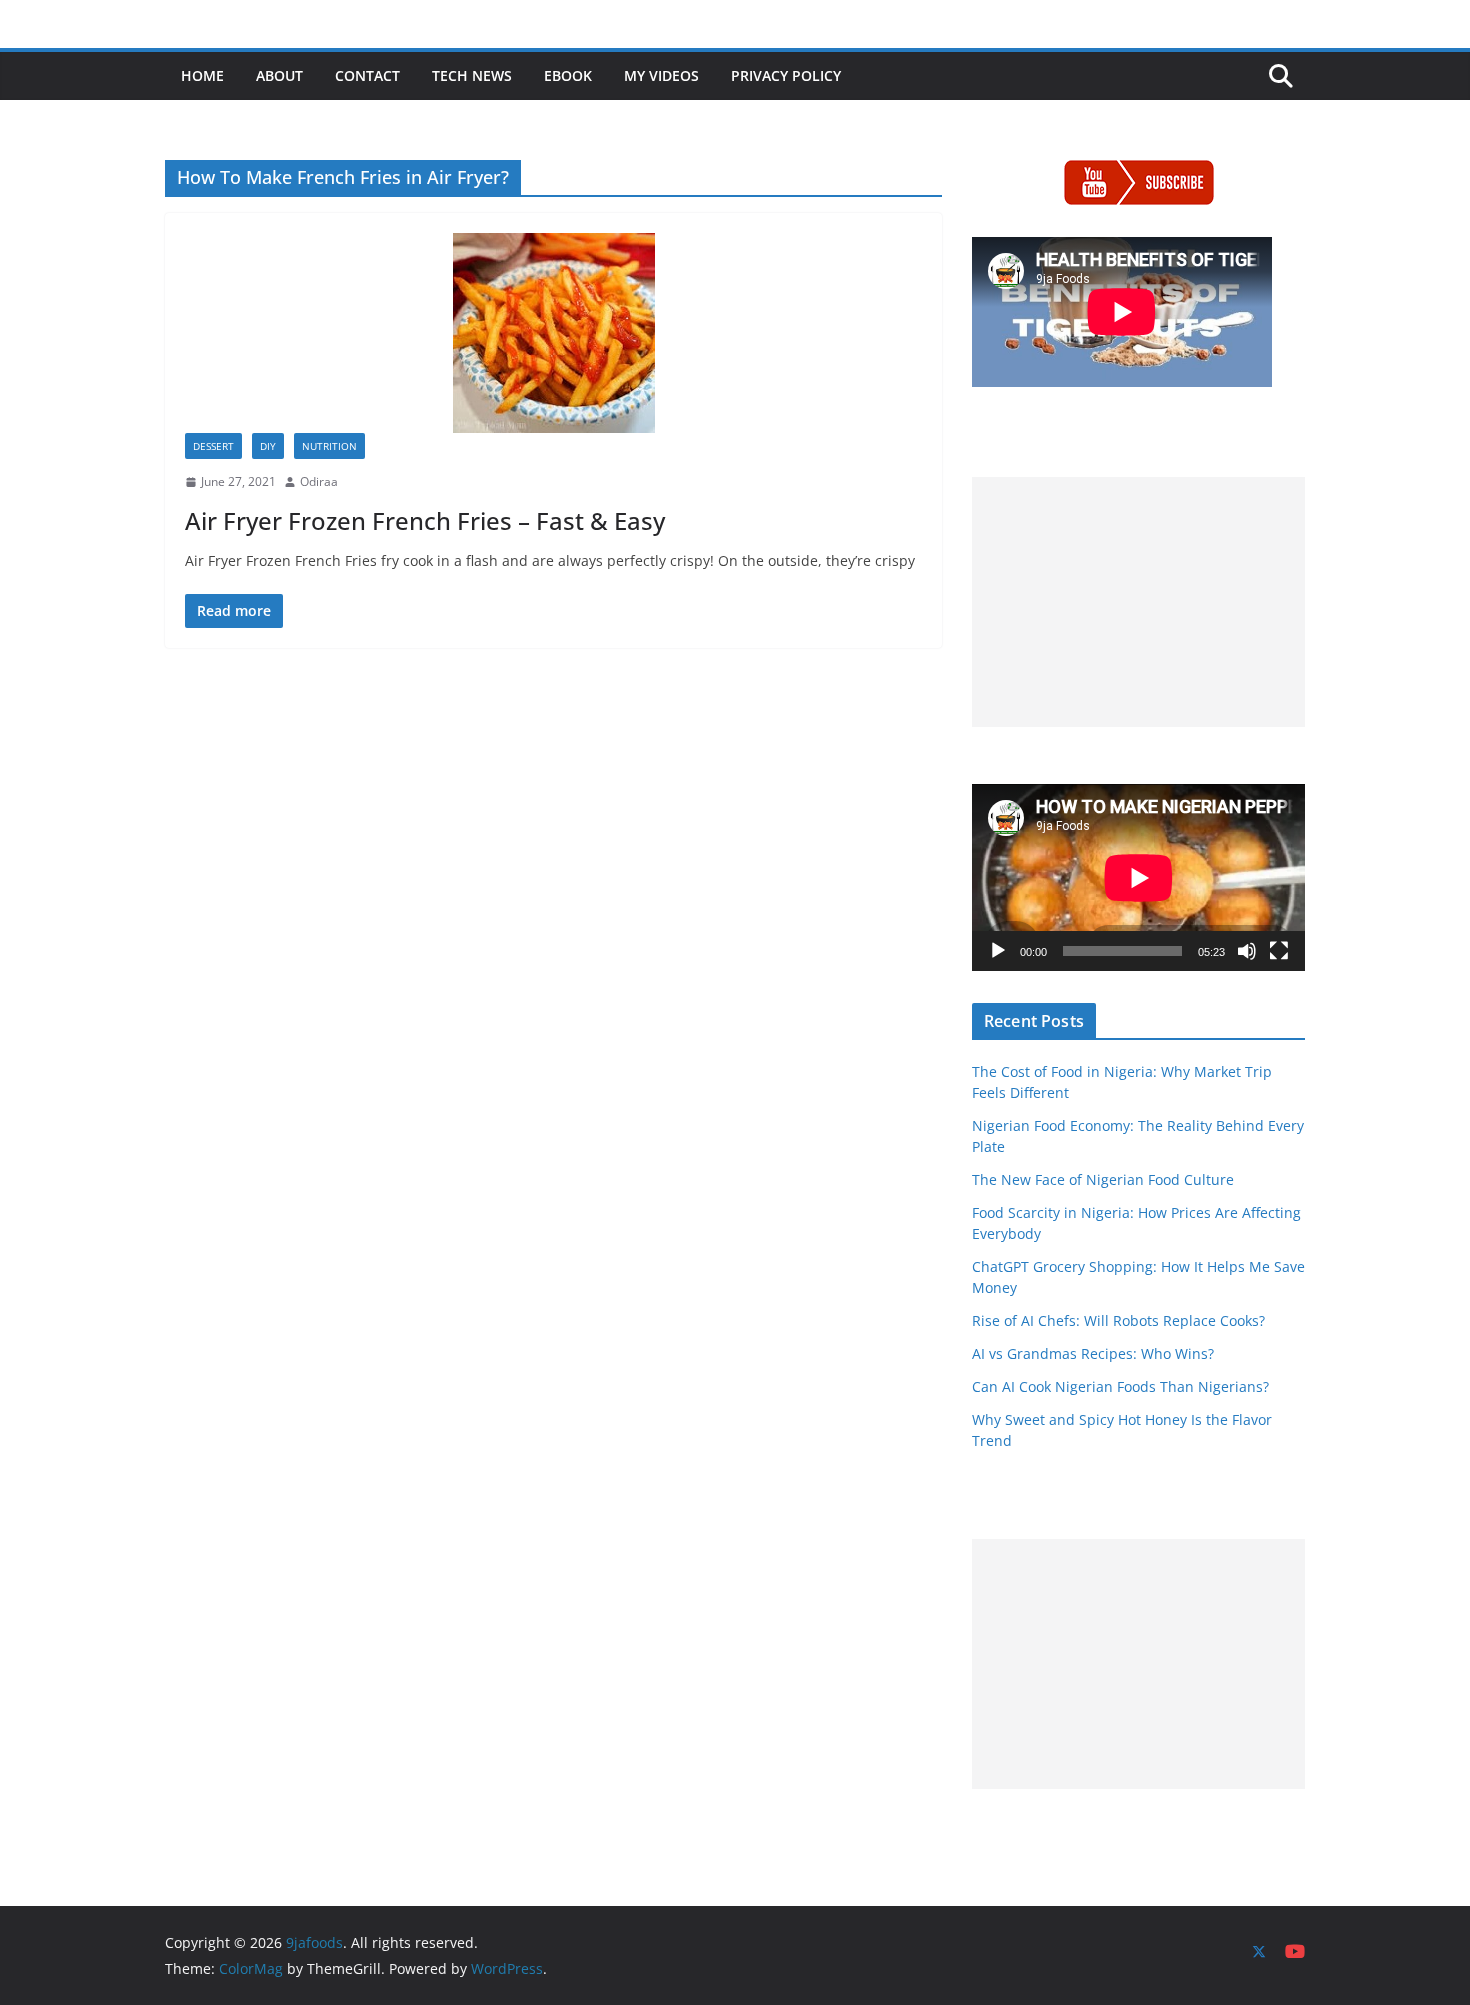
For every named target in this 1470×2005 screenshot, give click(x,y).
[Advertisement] (1138, 602)
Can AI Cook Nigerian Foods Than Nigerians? (1120, 1386)
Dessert (213, 446)
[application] (1138, 877)
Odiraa (319, 481)
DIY (268, 446)
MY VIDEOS (661, 75)
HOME (202, 75)
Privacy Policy (786, 75)
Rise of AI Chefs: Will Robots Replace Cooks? (1118, 1320)
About (279, 75)
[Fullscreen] (1279, 951)
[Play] (998, 951)
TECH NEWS (472, 75)
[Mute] (1247, 951)
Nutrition (329, 446)
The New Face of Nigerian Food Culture (1103, 1179)
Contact (367, 75)
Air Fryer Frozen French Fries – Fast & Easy (425, 520)
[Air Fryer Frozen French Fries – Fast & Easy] (553, 333)
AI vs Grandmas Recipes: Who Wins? (1093, 1353)
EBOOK (568, 75)
